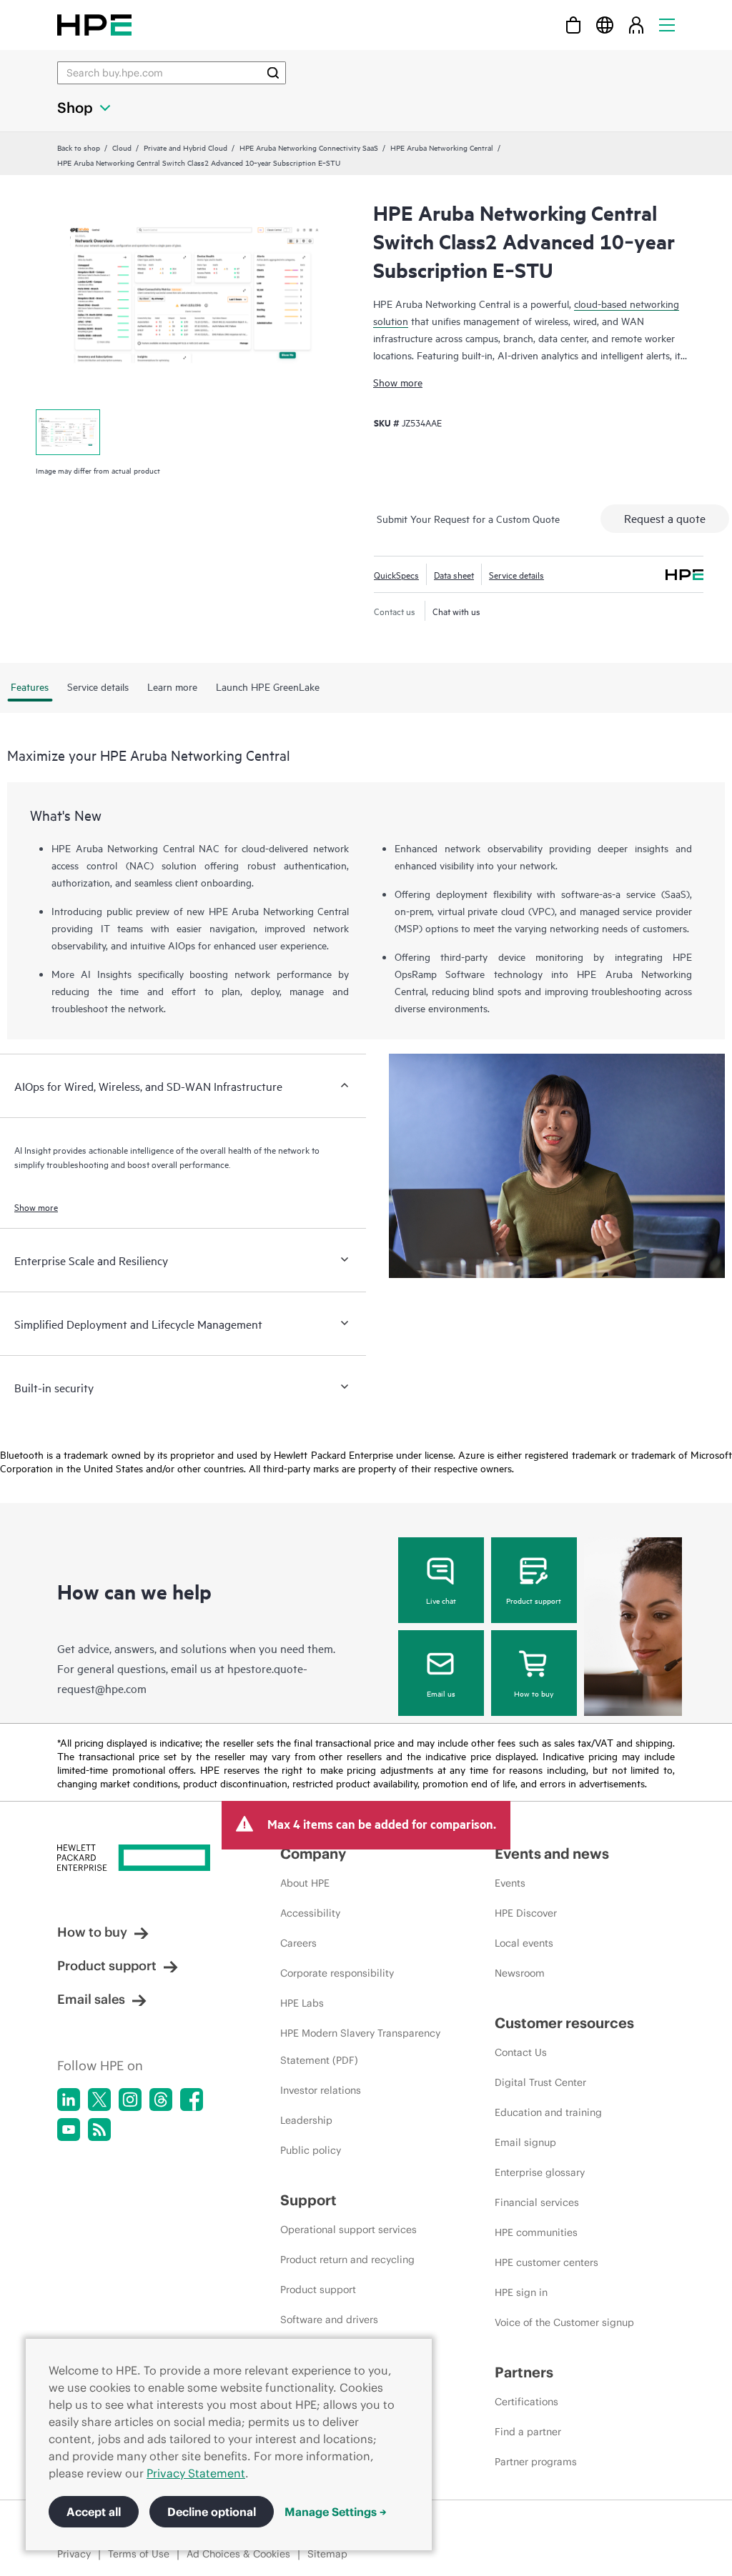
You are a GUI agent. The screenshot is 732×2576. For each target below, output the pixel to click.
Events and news (552, 1853)
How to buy (534, 1693)
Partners (524, 2372)
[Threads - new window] (161, 2100)
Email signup (525, 2142)
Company (313, 1853)
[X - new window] (99, 2100)
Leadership (306, 2120)
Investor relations (321, 2090)
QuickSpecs (396, 574)
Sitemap (327, 2554)
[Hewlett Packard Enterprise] (94, 25)
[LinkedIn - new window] (69, 2100)
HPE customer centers (546, 2262)
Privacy (74, 2554)
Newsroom (520, 1973)
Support (308, 2200)
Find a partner (528, 2432)
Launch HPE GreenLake (268, 686)
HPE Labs (302, 2003)
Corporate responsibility (337, 1973)
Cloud (122, 147)
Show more (398, 382)
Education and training (548, 2112)
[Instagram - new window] (130, 2100)
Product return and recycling (347, 2260)
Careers (298, 1943)
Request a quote (665, 518)
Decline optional (212, 2512)
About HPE (305, 1883)
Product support (534, 1600)
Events (510, 1883)
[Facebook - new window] (192, 2100)
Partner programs (536, 2462)
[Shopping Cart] (573, 25)
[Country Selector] (605, 25)
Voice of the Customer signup (564, 2322)
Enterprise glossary (540, 2172)
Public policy (311, 2150)
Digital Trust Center (540, 2082)
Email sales (91, 1999)
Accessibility (310, 1913)
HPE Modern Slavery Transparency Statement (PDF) (360, 2047)
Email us (441, 1693)
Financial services (537, 2202)
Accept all (94, 2512)
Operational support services (348, 2230)
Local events (524, 1943)
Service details (516, 574)
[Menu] (667, 25)
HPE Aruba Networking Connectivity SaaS (309, 147)
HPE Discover (526, 1913)
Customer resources (564, 2023)
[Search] (273, 73)
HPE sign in (521, 2292)
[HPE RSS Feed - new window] (99, 2130)
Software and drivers (329, 2320)
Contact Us (521, 2052)
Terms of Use (139, 2554)
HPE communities (536, 2232)
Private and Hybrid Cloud (186, 147)
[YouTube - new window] (69, 2130)
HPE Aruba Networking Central (442, 147)
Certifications (526, 2402)
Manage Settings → (336, 2512)
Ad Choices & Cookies (238, 2554)
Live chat (441, 1600)
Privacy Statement (196, 2473)
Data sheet (454, 574)
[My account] (636, 25)
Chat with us (456, 611)
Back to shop (79, 147)
